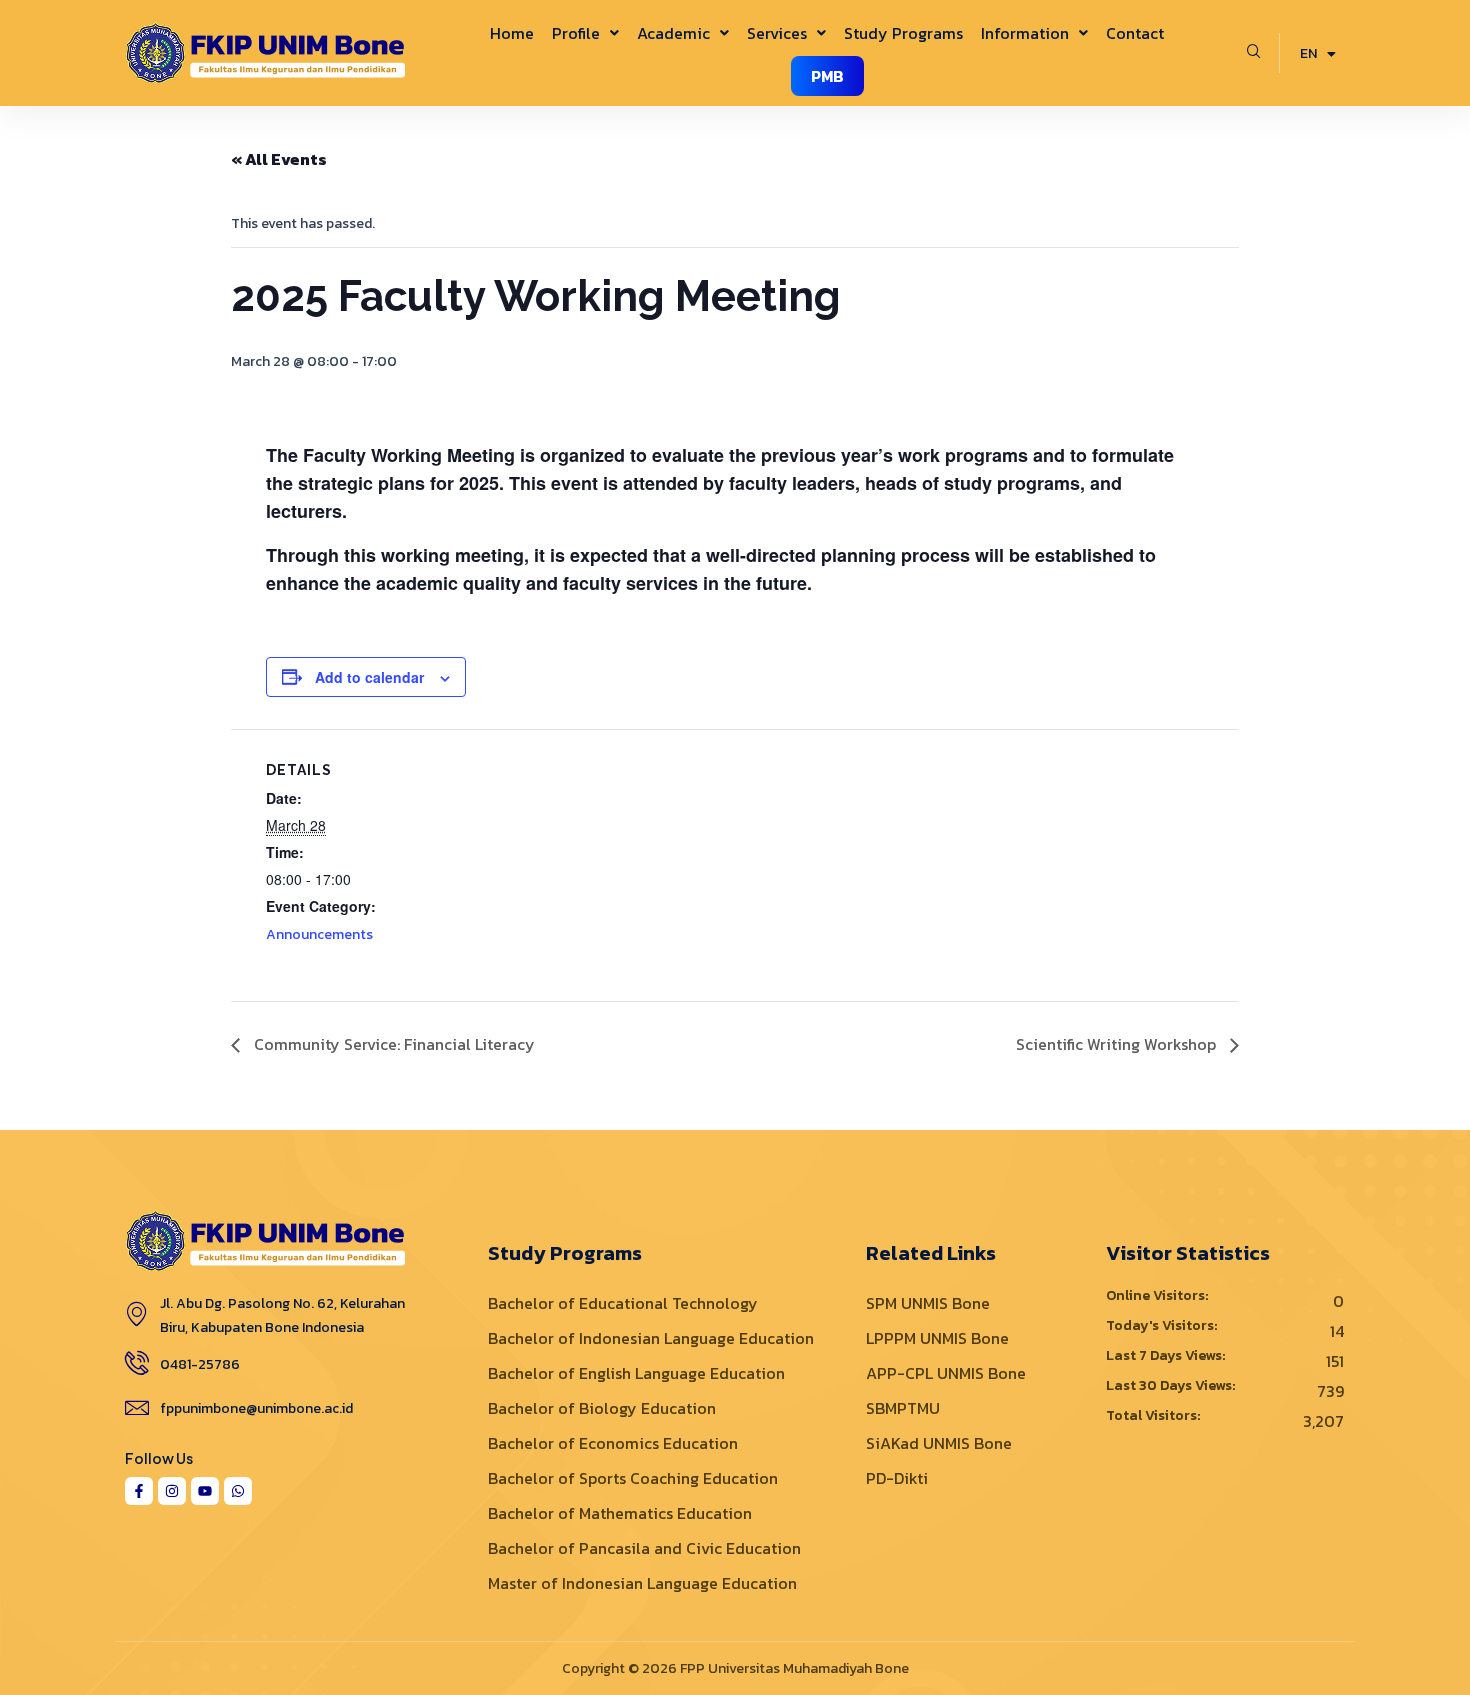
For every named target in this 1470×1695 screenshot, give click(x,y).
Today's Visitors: (1163, 1326)
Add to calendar (369, 677)
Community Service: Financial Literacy (392, 1044)
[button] (585, 33)
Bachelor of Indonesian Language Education (651, 1338)
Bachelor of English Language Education (636, 1373)
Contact (1135, 33)
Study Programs (903, 33)
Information (1025, 33)
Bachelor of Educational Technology (623, 1303)
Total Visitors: (1154, 1416)
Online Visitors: (1158, 1296)
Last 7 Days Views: (1167, 1356)
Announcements (319, 934)
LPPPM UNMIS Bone (937, 1338)
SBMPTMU (903, 1408)
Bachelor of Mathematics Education (620, 1513)
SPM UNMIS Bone (928, 1303)
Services (777, 33)
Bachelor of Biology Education (602, 1408)
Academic (673, 33)
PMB (827, 76)
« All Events (279, 159)
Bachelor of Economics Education (613, 1443)
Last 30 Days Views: (1172, 1386)
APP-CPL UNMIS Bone (946, 1373)
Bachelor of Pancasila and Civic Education (644, 1548)
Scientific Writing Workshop (1118, 1044)
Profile (576, 33)
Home (512, 33)
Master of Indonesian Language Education (642, 1583)
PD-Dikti (897, 1478)
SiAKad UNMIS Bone (939, 1443)
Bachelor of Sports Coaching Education (633, 1478)
